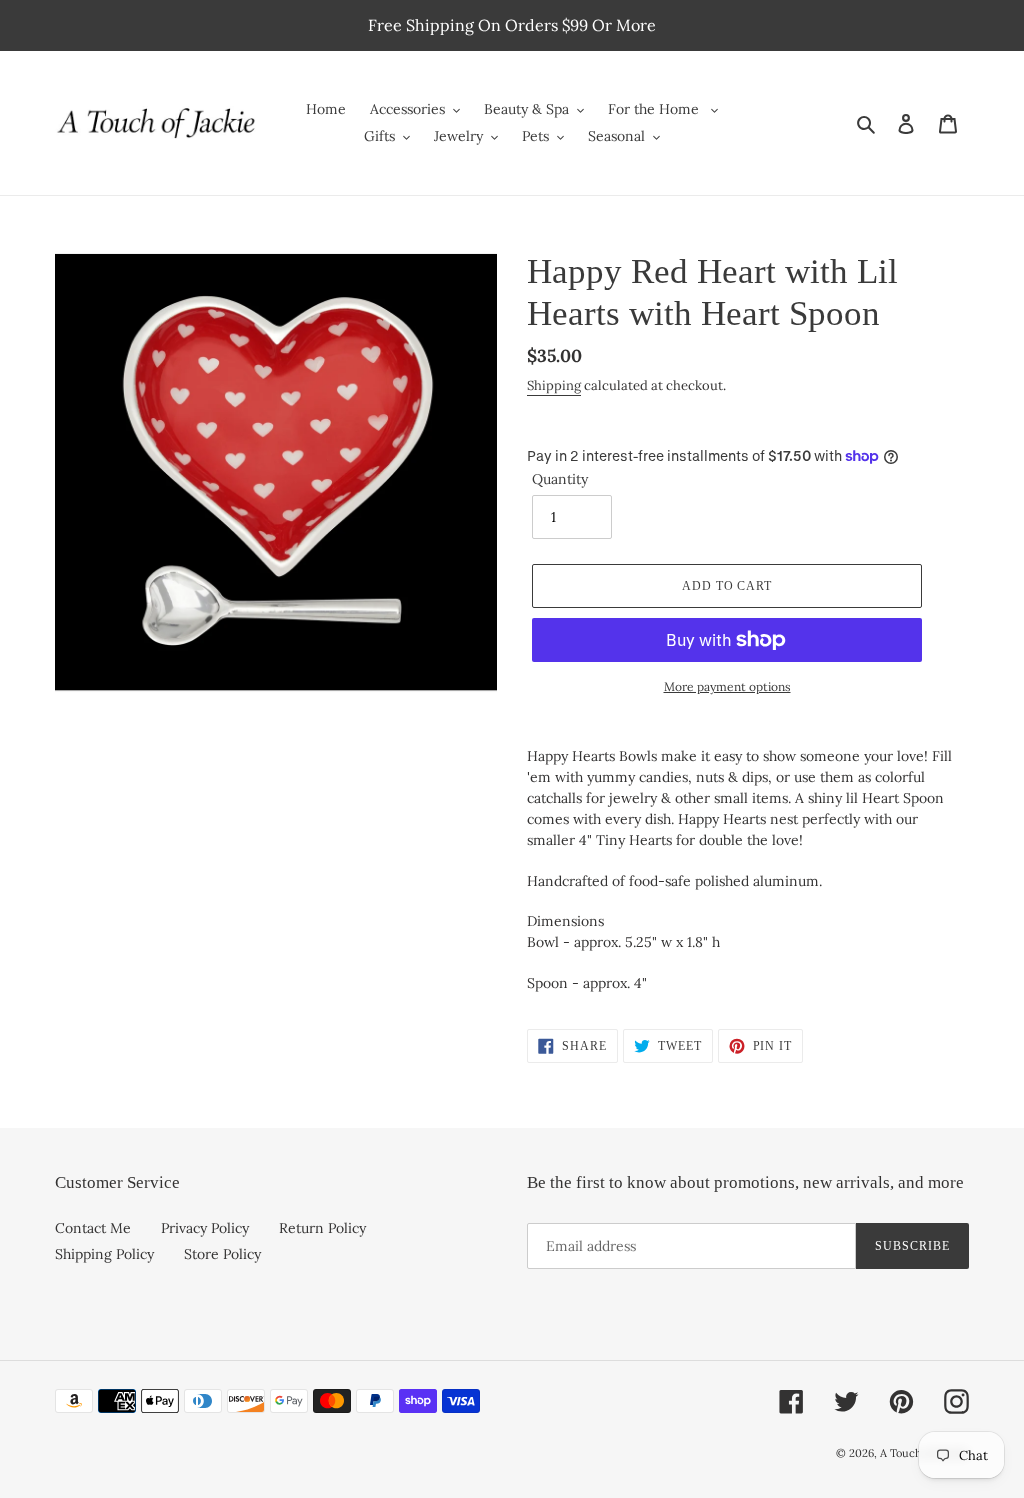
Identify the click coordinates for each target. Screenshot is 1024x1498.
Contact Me (93, 1228)
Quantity (560, 479)
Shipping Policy (104, 1254)
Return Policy (322, 1228)
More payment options (727, 686)
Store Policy (222, 1254)
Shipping (554, 385)
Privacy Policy (205, 1228)
